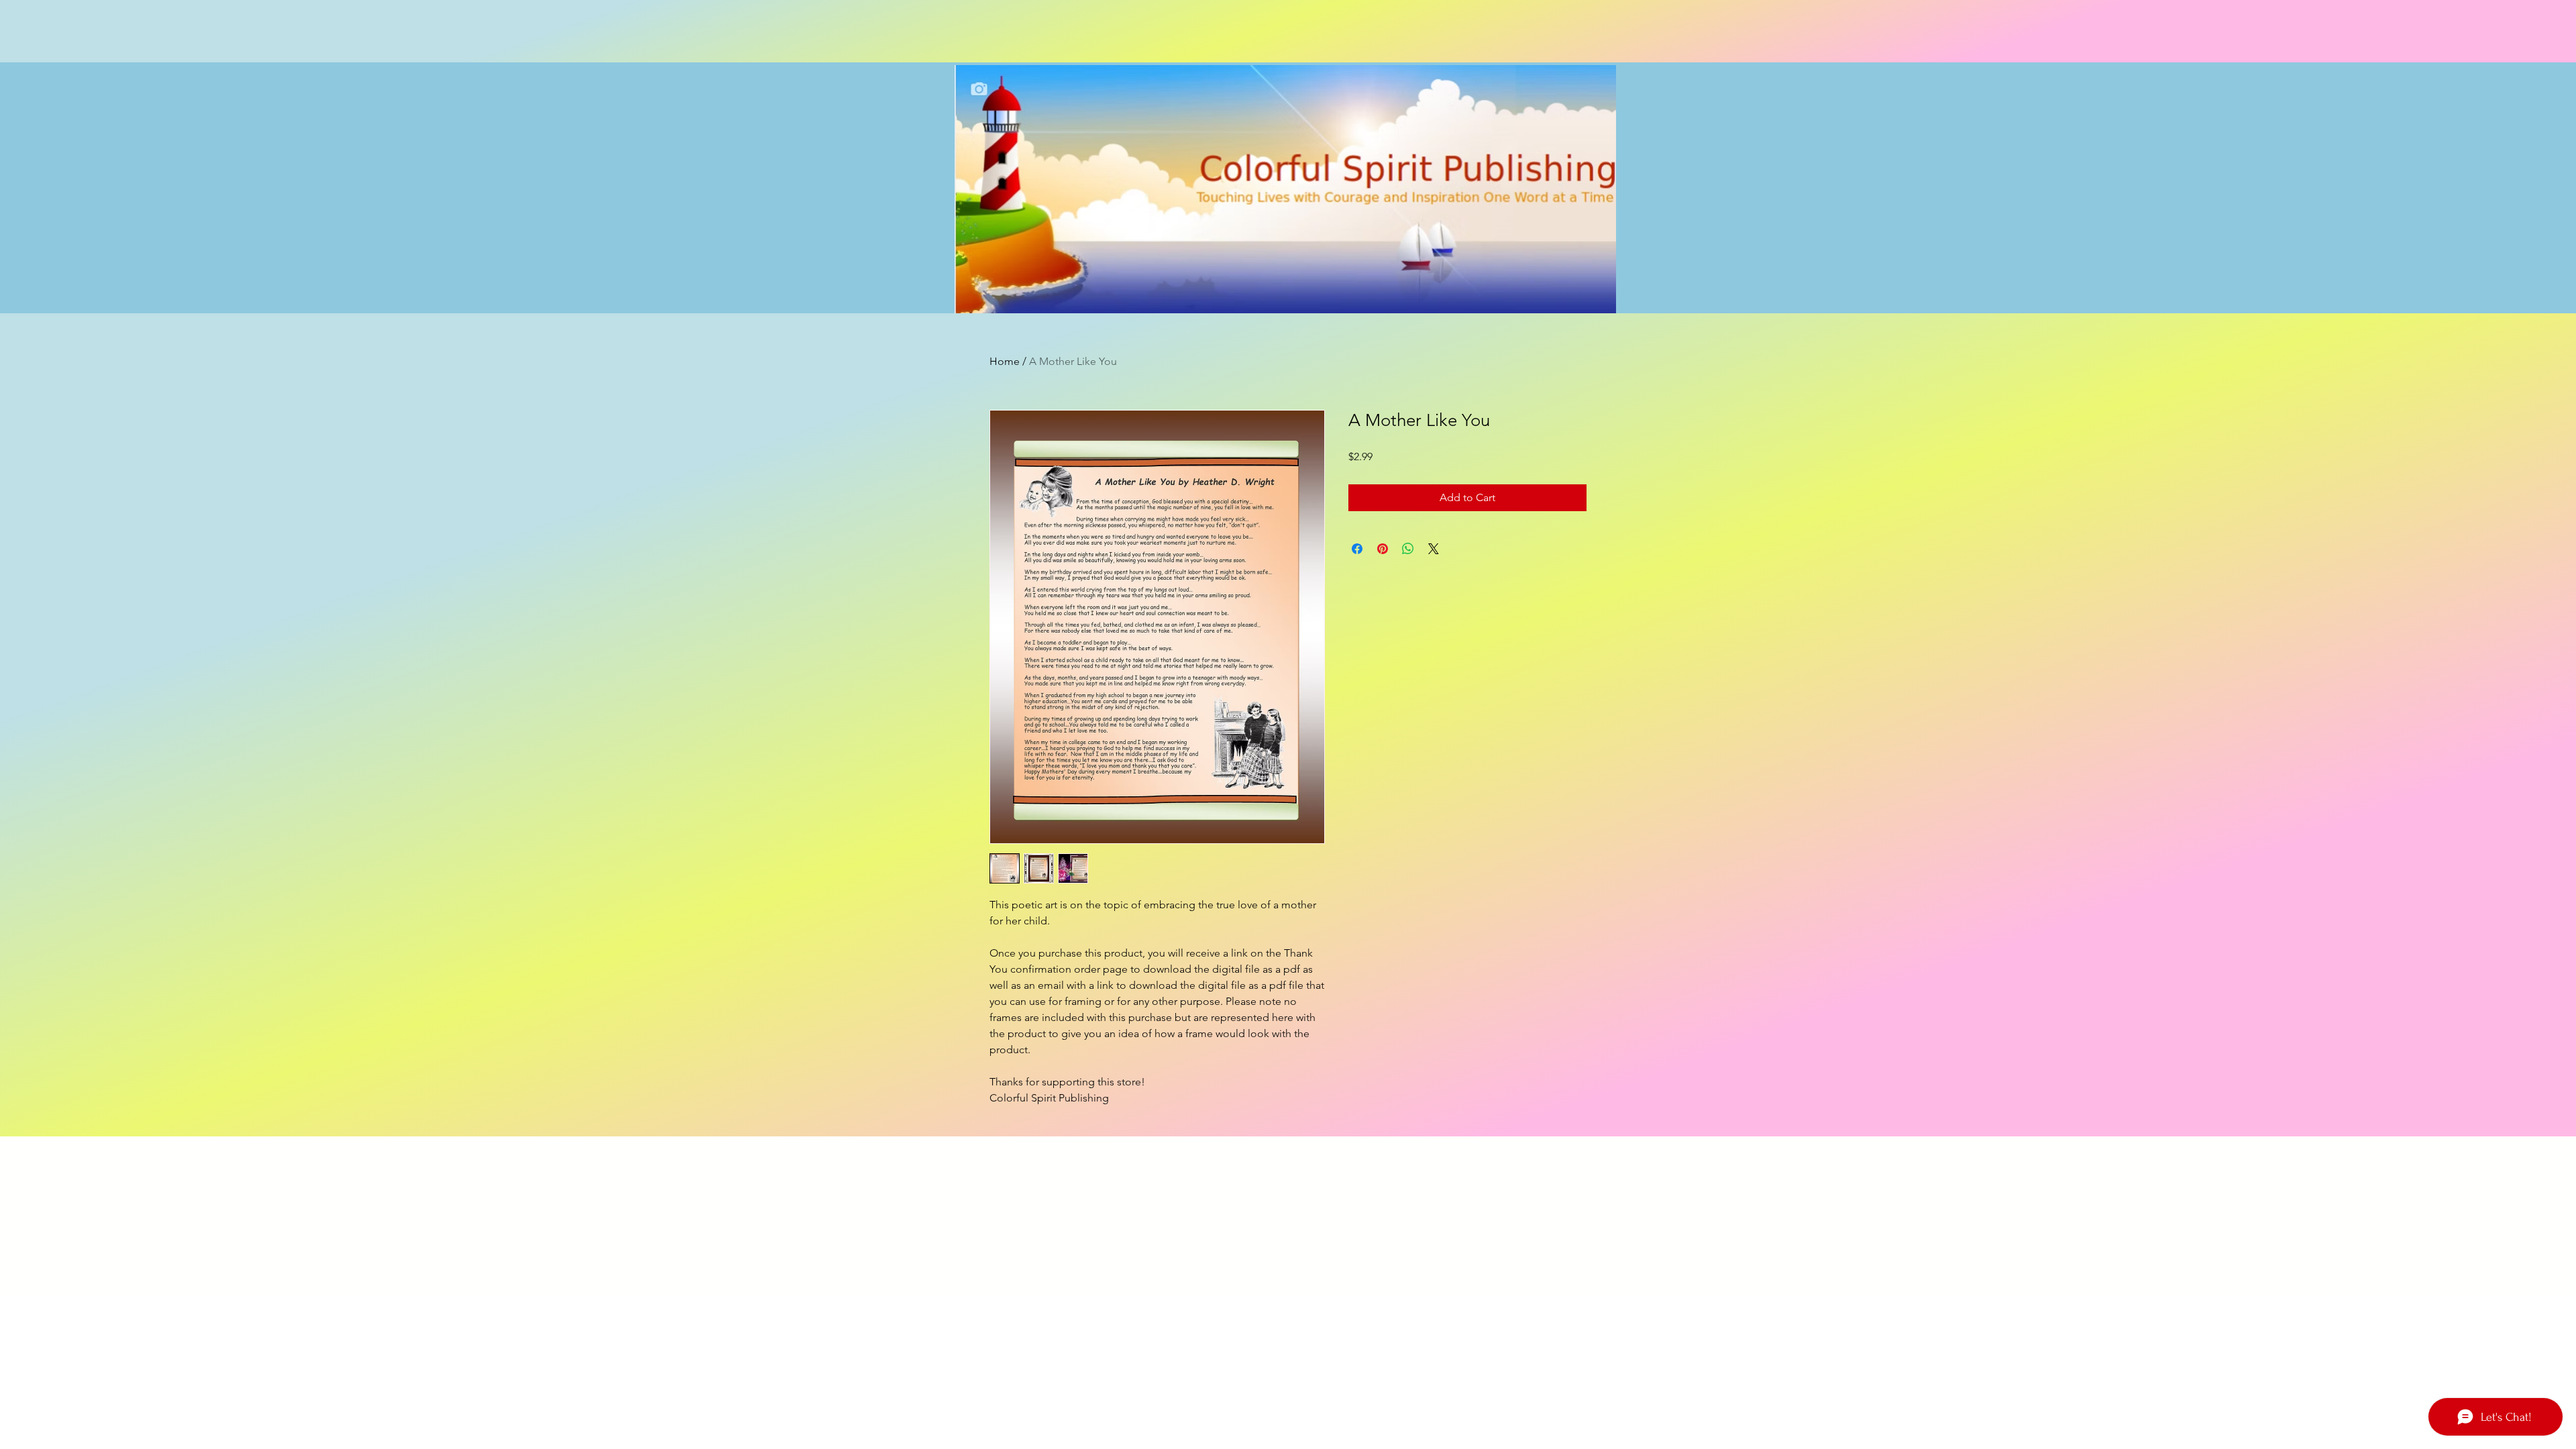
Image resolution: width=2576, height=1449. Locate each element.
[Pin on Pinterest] (1383, 549)
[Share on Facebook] (1357, 549)
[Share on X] (1434, 549)
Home (1005, 361)
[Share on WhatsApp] (1408, 549)
